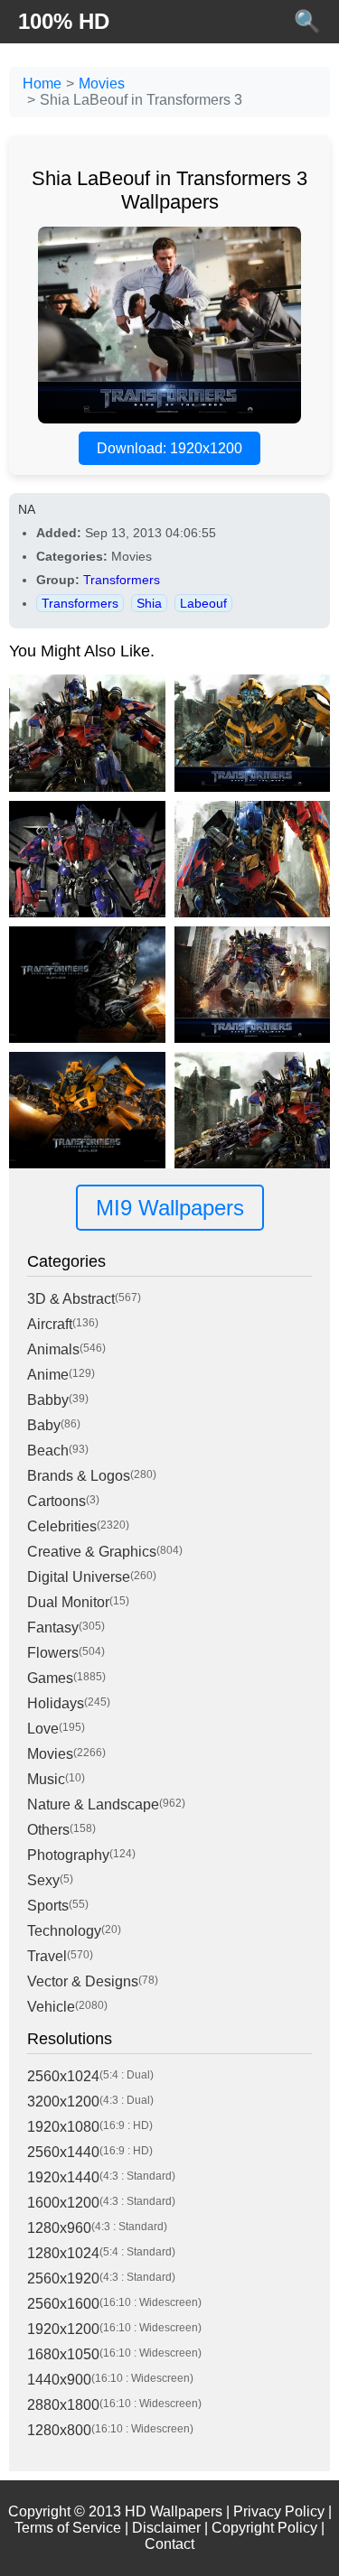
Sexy (43, 1880)
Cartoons (56, 1501)
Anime (48, 1375)
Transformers (122, 580)
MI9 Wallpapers (170, 1208)
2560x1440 (63, 2152)
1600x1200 (63, 2203)
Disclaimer (166, 2528)
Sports (48, 1906)
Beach (48, 1451)
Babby (48, 1400)
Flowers (53, 1653)
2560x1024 (63, 2076)
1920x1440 (63, 2177)
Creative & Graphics (92, 1552)
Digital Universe (79, 1577)
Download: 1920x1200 (169, 448)
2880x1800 (63, 2405)
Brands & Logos (79, 1476)
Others (48, 1830)
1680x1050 (63, 2354)
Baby (44, 1425)
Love (43, 1729)
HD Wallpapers (174, 2511)
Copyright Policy (264, 2528)
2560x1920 (63, 2278)
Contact (169, 2544)
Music (46, 1779)
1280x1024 (63, 2253)
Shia (149, 603)
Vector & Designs (83, 1981)
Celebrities (62, 1526)
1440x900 (59, 2380)
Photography (68, 1855)
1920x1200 (63, 2329)
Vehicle (51, 2007)
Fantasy (53, 1627)
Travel (47, 1956)
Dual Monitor (68, 1602)
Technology (64, 1931)
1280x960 (59, 2228)
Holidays (56, 1703)
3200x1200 (63, 2102)
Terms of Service (68, 2528)
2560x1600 (63, 2304)
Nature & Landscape (93, 1804)
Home (42, 84)
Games (50, 1678)
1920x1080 (63, 2127)
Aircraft (50, 1324)
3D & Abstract (71, 1299)
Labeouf (203, 603)
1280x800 (59, 2430)
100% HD (64, 21)
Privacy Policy (279, 2511)
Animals (53, 1349)
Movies (102, 84)
